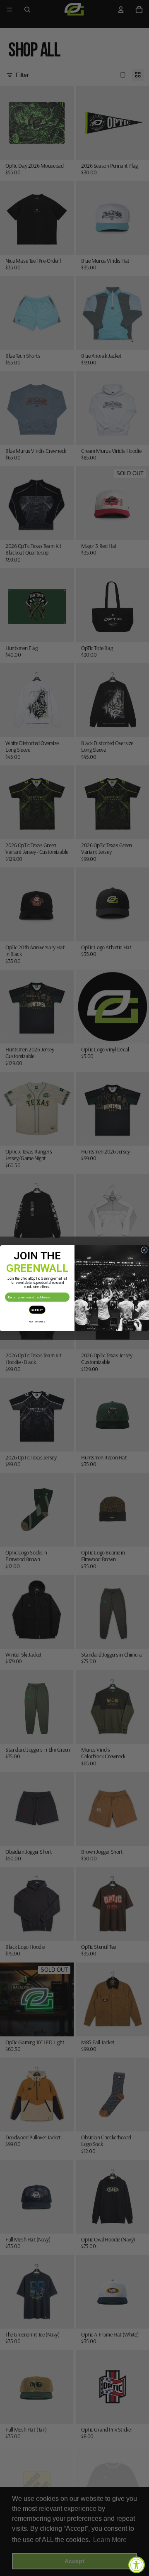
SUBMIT (37, 1309)
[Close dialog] (144, 1250)
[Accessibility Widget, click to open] (137, 2565)
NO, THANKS (37, 1321)
